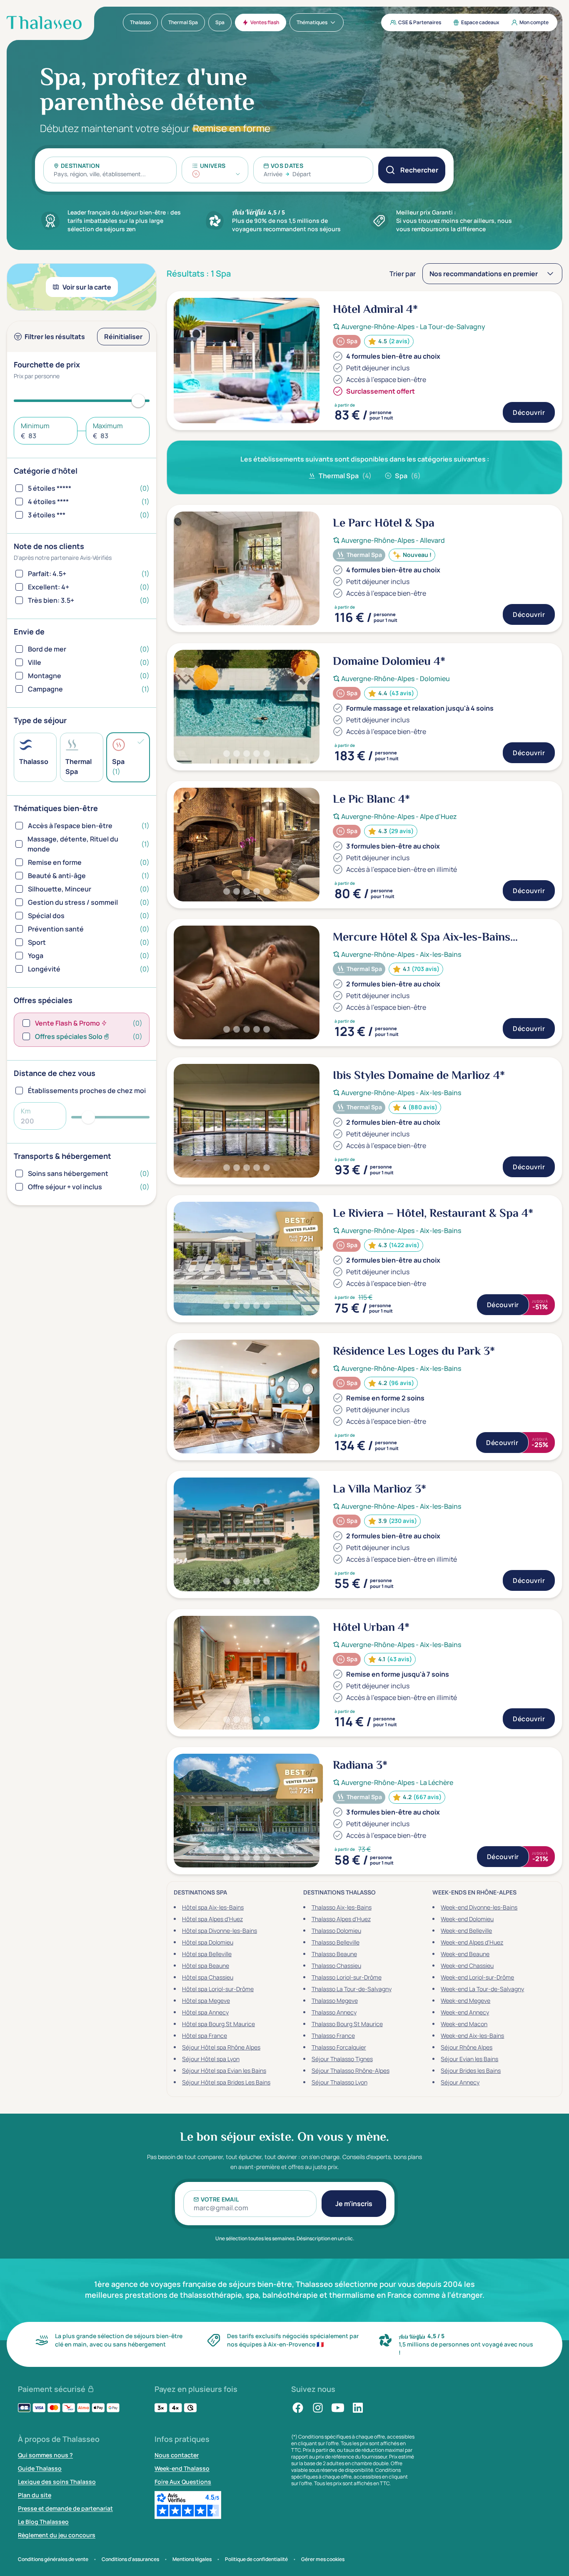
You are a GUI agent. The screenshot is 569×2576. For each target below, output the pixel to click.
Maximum (108, 426)
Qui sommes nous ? (45, 2455)
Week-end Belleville (466, 1931)
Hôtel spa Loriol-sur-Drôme (218, 1989)
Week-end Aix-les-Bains (472, 2036)
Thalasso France (333, 2036)
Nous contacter (177, 2455)
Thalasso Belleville (336, 1942)
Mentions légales (192, 2559)
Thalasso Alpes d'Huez (341, 1919)
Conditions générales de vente (53, 2559)
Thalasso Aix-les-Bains (342, 1907)
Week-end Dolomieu (467, 1919)
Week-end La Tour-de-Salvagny (482, 1989)
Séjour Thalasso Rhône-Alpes (351, 2071)
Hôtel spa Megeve (206, 2001)
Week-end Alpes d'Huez (472, 1942)
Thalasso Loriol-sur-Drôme (347, 1977)
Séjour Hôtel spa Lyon (211, 2059)
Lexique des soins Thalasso (57, 2482)
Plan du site (35, 2495)
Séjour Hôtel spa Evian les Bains (224, 2071)
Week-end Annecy (465, 2012)
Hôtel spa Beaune (206, 1966)
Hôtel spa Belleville (207, 1954)
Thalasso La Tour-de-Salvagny (352, 1989)
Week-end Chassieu (467, 1966)
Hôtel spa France (205, 2036)
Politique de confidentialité (256, 2559)
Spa (408, 476)
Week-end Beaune (465, 1954)
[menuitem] (140, 22)
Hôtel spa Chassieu (208, 1977)
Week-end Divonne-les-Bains (479, 1907)
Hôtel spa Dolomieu (208, 1942)
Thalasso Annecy (334, 2012)
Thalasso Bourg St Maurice (347, 2024)
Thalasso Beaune (334, 1954)
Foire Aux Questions (183, 2482)
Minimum (35, 426)
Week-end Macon (464, 2024)
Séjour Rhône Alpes (467, 2047)
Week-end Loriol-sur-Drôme (477, 1977)
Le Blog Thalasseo (43, 2522)
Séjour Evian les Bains (469, 2059)
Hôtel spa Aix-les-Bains (213, 1907)
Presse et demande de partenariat (65, 2508)
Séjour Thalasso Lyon (339, 2082)
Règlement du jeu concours (57, 2535)
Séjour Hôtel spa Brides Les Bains (226, 2082)
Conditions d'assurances (130, 2559)
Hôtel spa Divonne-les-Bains (220, 1931)
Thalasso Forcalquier (339, 2047)
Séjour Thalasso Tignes (342, 2059)
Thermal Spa (345, 476)
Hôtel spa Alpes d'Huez (212, 1919)
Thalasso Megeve (335, 2001)
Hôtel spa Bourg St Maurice (218, 2024)
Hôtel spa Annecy (205, 2012)
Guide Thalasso (40, 2468)
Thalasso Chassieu (336, 1966)
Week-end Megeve (465, 2001)
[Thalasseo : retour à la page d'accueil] (44, 22)
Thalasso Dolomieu (336, 1931)
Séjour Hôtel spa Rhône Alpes (221, 2047)
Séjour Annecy (460, 2082)
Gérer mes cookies (323, 2559)
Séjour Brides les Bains (471, 2071)
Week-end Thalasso (182, 2468)
